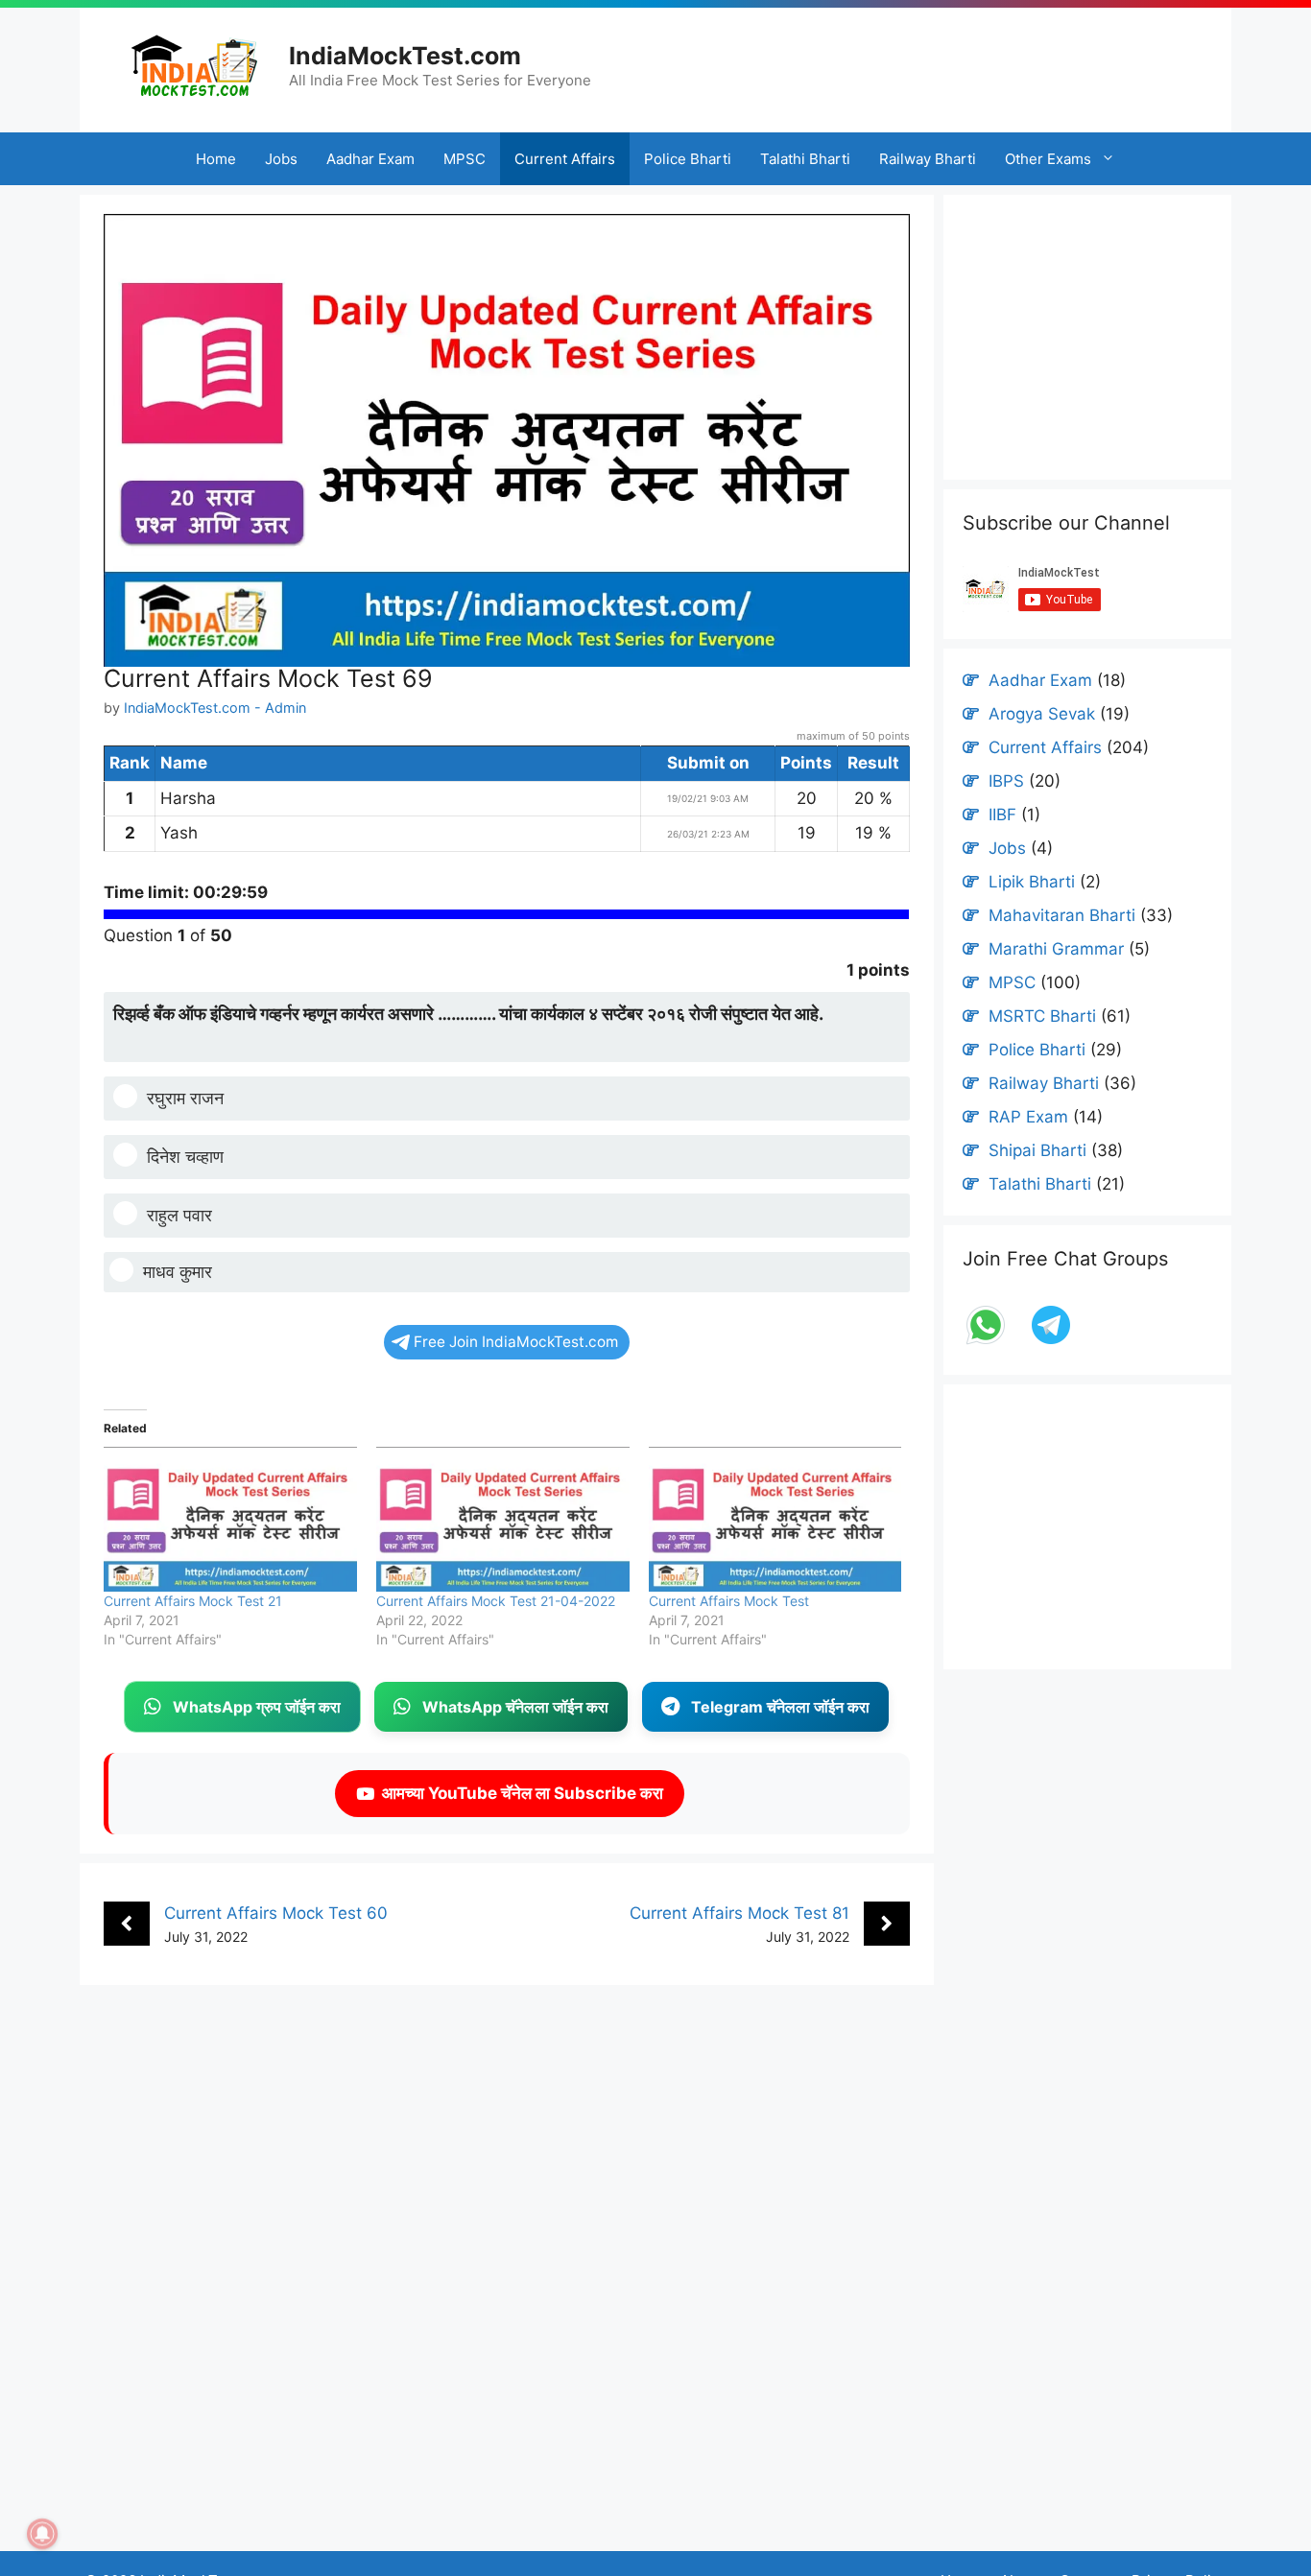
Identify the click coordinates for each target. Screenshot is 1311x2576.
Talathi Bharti (805, 159)
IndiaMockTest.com (405, 56)
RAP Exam (1028, 1117)
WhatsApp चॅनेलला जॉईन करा (515, 1707)
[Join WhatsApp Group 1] (988, 1342)
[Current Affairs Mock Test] (775, 1519)
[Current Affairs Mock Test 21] (230, 1519)
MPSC (465, 159)
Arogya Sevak (1042, 714)
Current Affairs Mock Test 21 (193, 1601)
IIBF (1002, 815)
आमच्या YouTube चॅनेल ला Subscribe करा (519, 1793)
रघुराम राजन (185, 1098)
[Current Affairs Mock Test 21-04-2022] (503, 1519)
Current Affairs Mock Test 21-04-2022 (496, 1601)
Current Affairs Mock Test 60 (276, 1913)
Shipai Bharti (1037, 1150)
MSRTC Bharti (1042, 1016)
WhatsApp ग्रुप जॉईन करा (257, 1707)
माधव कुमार (178, 1272)
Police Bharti (688, 159)
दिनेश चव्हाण (185, 1157)
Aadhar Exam (370, 159)
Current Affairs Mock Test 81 (739, 1913)
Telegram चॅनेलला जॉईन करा (780, 1707)
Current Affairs (565, 159)
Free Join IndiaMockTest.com (516, 1342)
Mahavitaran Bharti (1062, 915)
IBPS (1006, 781)
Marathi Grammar (1056, 949)
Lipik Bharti (1032, 882)
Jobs (281, 159)
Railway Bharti (928, 159)
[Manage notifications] (42, 2534)
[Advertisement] (941, 62)
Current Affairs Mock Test (729, 1601)
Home (216, 159)
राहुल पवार (179, 1215)
